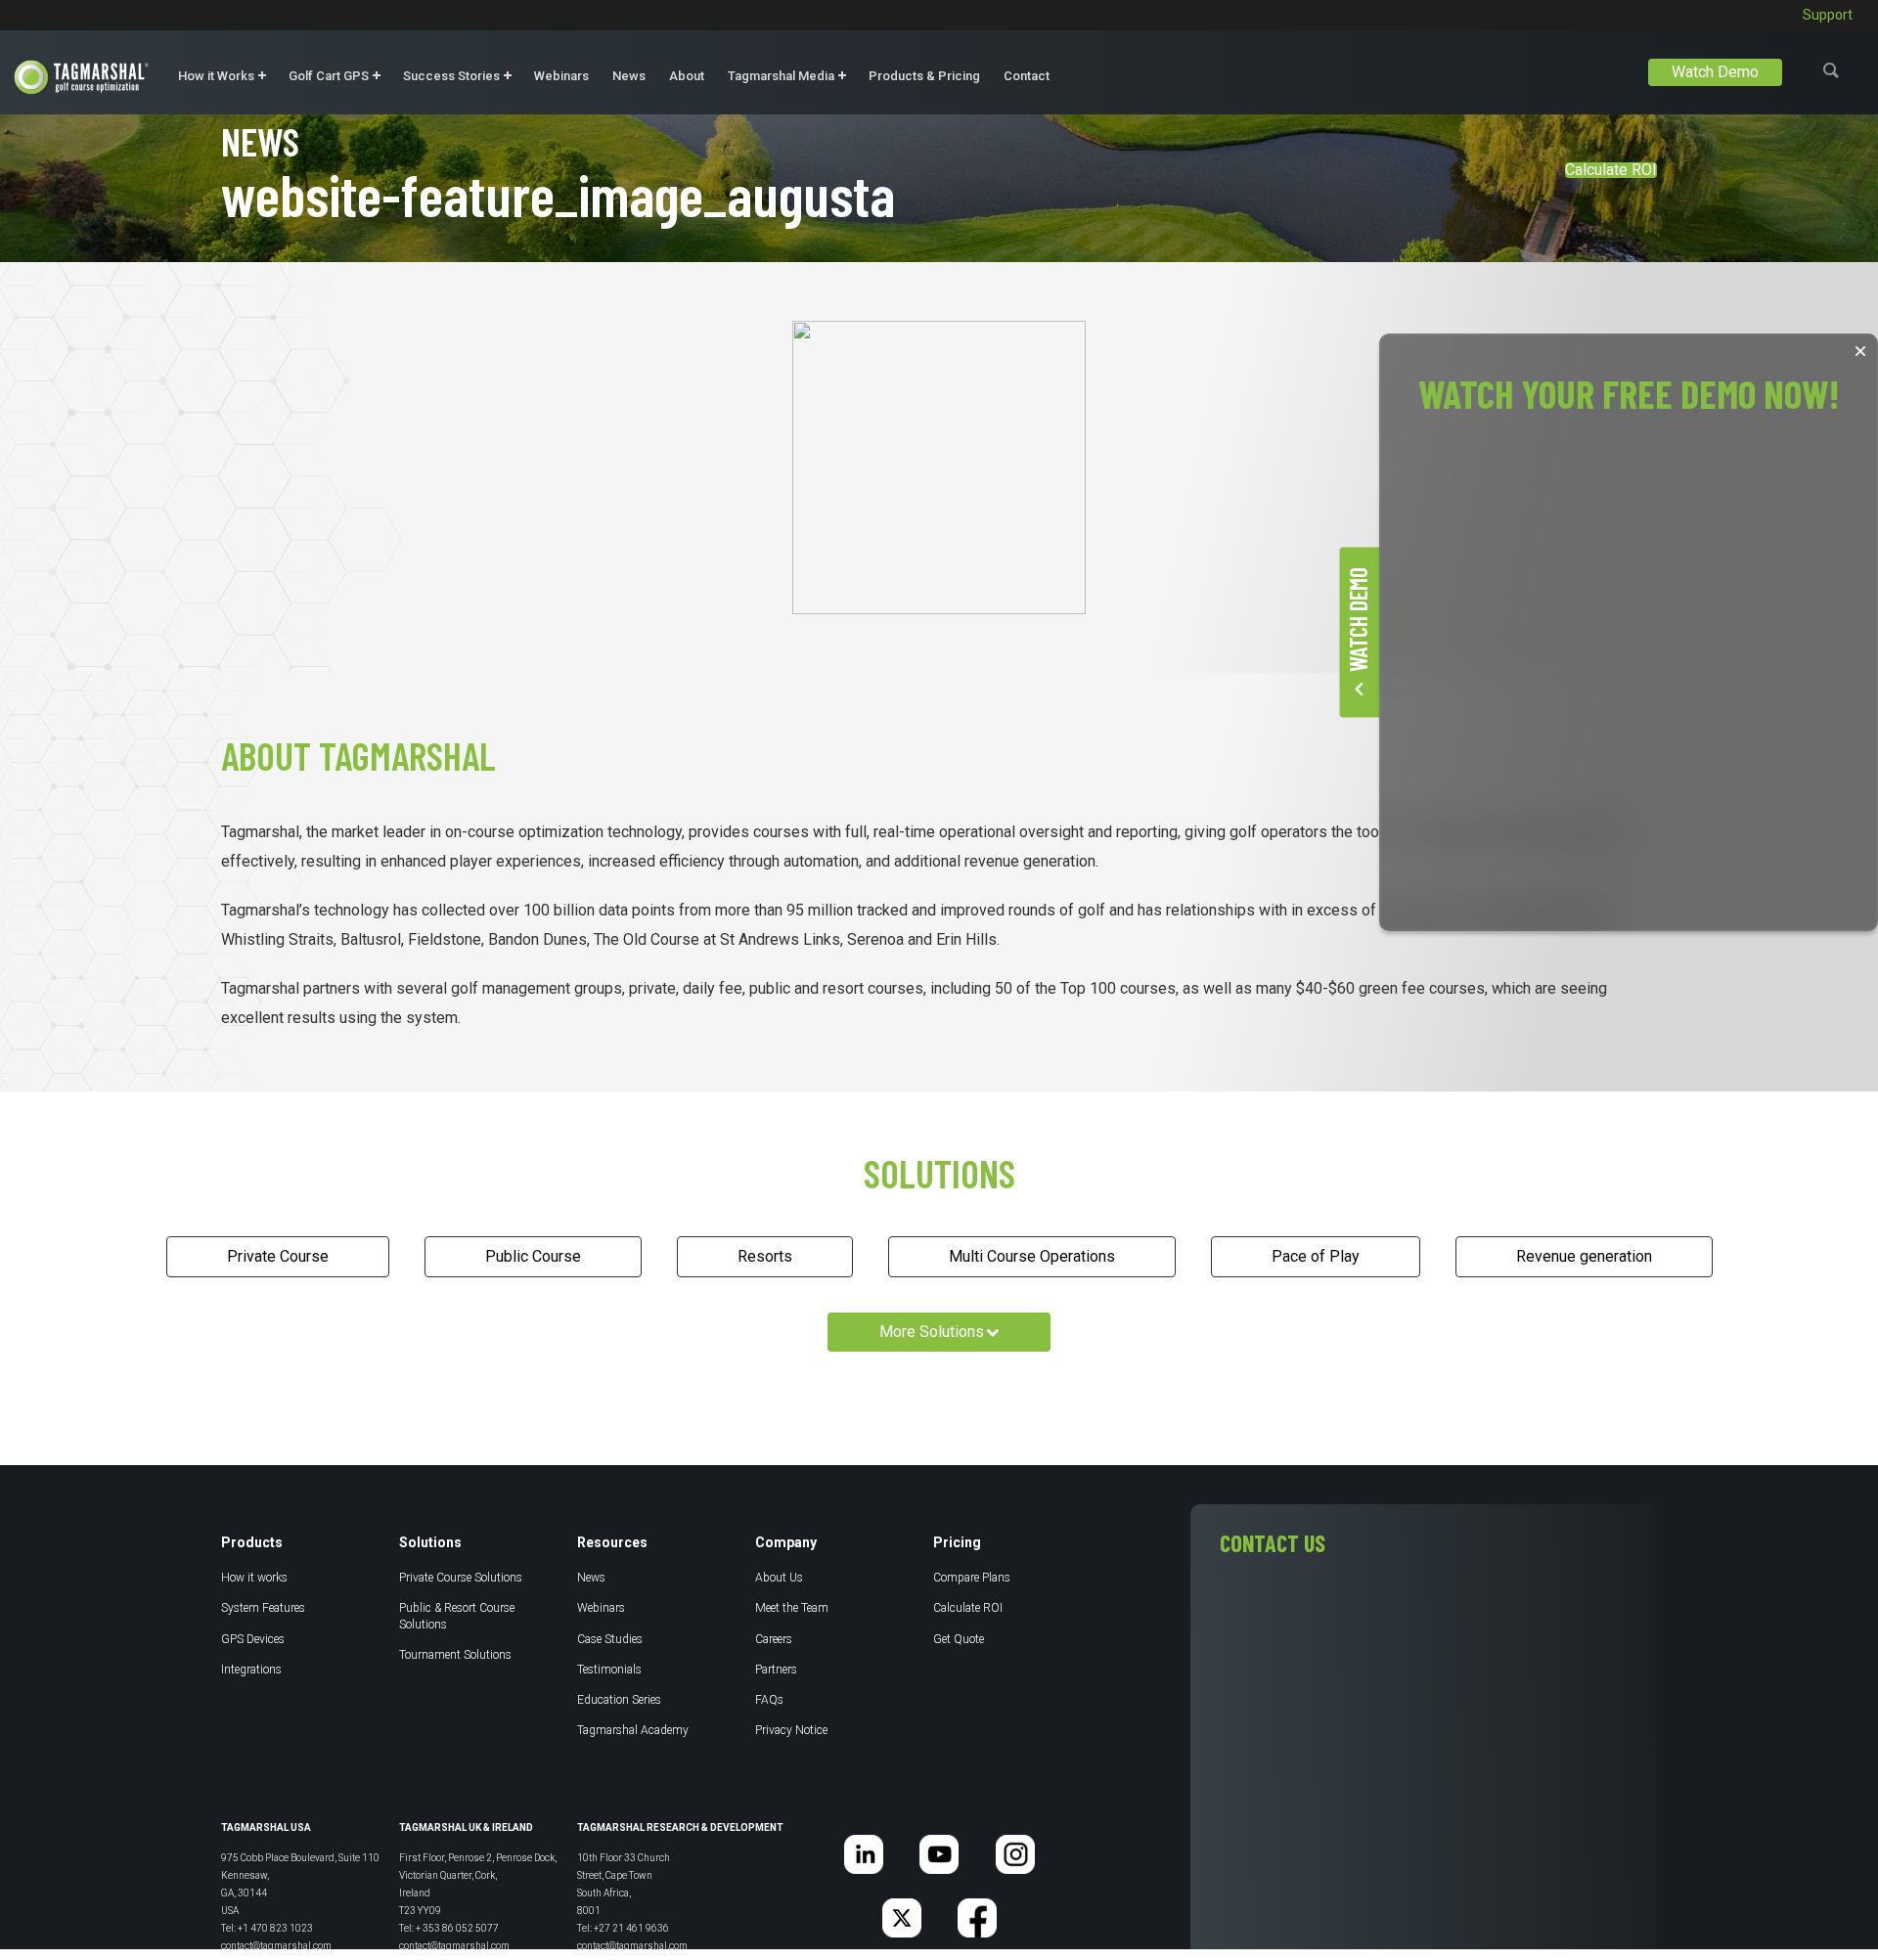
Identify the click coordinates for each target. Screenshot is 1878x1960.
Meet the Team (792, 1608)
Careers (774, 1639)
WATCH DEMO (1357, 620)
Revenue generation (1584, 1256)
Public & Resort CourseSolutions (457, 1616)
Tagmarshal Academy (633, 1730)
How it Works (216, 76)
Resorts (765, 1256)
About (687, 76)
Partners (776, 1670)
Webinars (561, 76)
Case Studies (610, 1639)
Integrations (251, 1670)
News (629, 76)
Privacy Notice (791, 1730)
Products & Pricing (924, 76)
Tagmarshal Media (781, 76)
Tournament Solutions (455, 1655)
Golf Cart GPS (329, 76)
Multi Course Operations (1032, 1256)
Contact (1027, 76)
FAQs (769, 1700)
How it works (254, 1578)
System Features (263, 1608)
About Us (779, 1578)
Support (1828, 15)
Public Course (533, 1256)
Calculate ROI (1611, 170)
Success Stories (451, 76)
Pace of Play (1316, 1256)
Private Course (278, 1256)
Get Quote (959, 1639)
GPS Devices (253, 1639)
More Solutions (932, 1332)
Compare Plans (972, 1578)
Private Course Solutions (461, 1578)
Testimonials (609, 1670)
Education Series (619, 1700)
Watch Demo (1715, 72)
